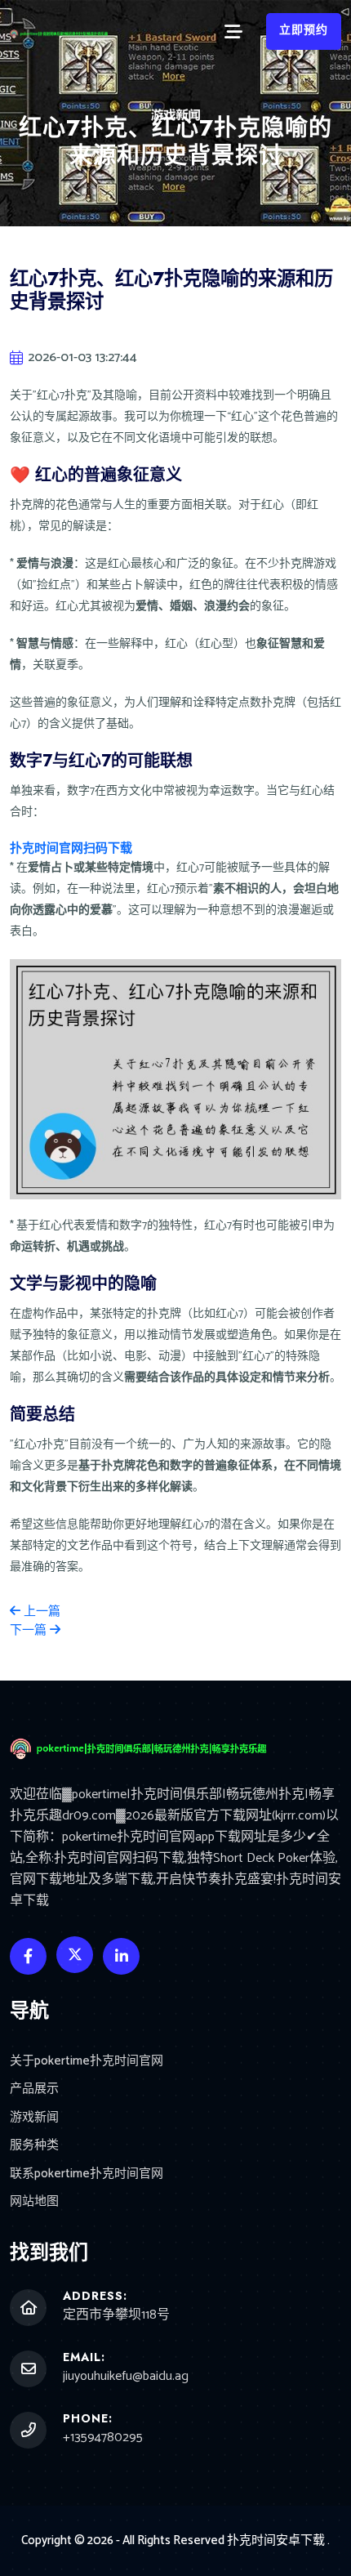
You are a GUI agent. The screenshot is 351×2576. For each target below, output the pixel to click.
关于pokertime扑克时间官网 (87, 2062)
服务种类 (34, 2146)
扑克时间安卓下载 (276, 2540)
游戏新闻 (34, 2118)
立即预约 (304, 31)
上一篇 (40, 1612)
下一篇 (30, 1630)
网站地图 (34, 2202)
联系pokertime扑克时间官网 (87, 2174)
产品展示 (34, 2089)
